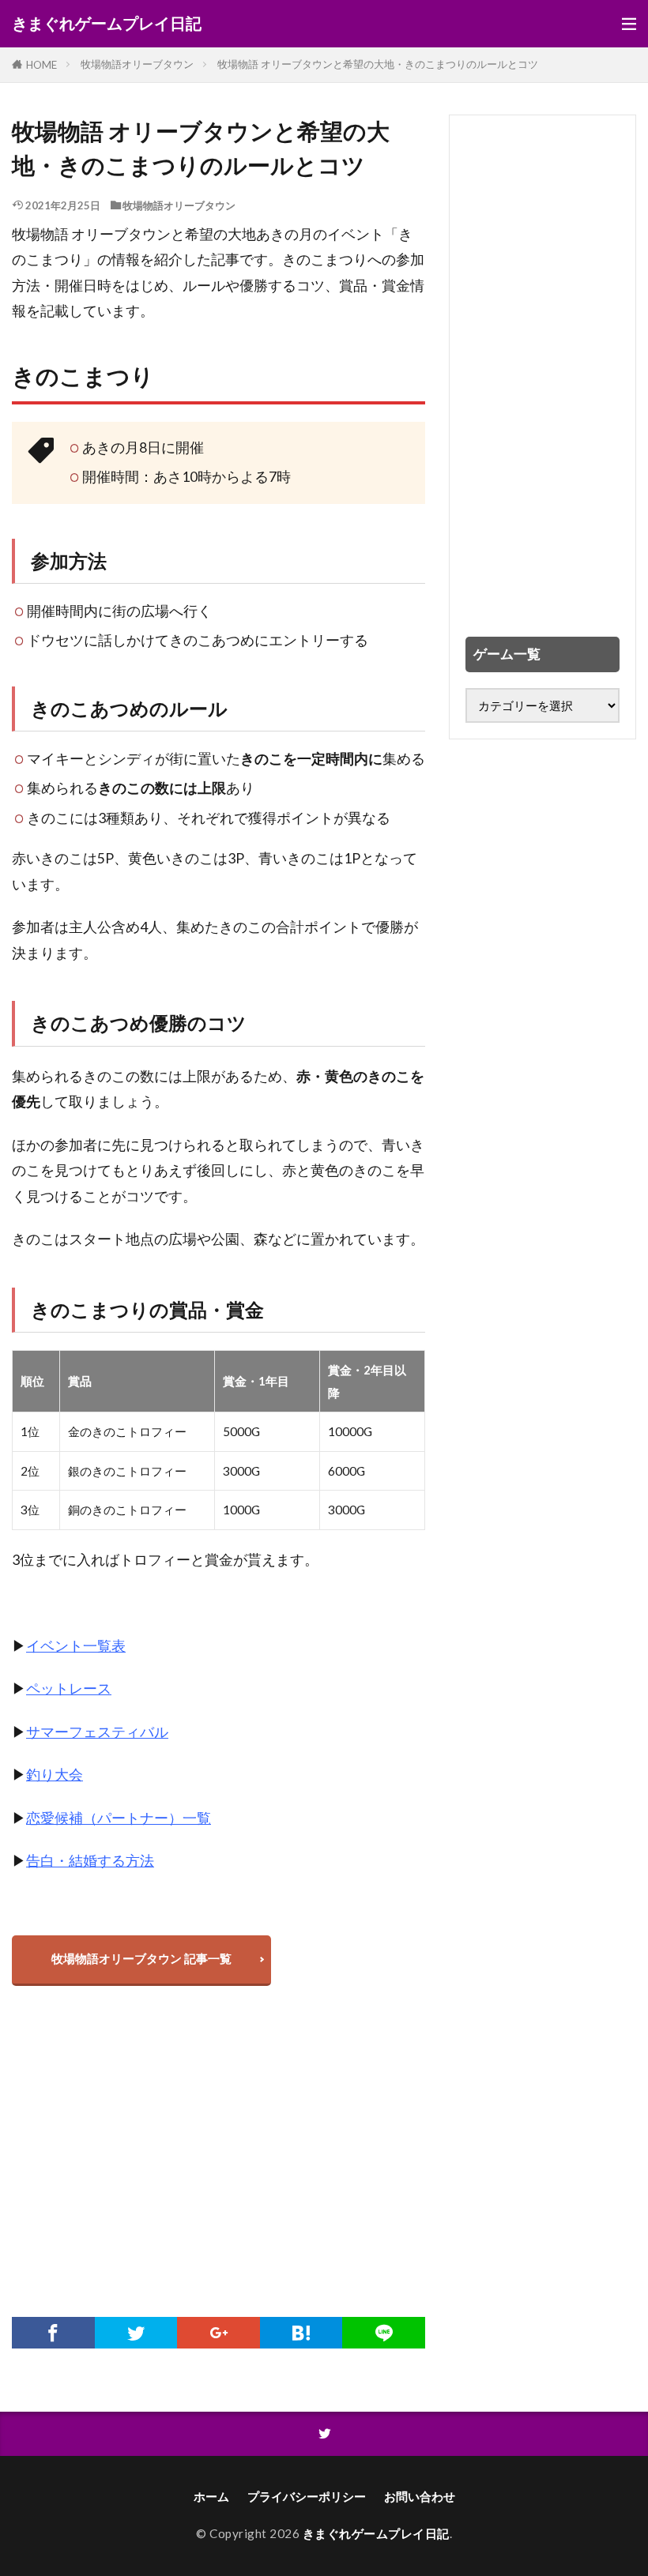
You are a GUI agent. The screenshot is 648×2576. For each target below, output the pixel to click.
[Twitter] (136, 2333)
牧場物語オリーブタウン (137, 64)
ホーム (211, 2496)
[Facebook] (53, 2333)
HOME (41, 65)
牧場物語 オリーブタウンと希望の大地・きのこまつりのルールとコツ (378, 64)
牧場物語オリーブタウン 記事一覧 (141, 1958)
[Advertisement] (219, 2159)
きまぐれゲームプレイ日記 (107, 24)
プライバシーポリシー (307, 2496)
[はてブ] (301, 2333)
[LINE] (384, 2333)
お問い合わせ (420, 2496)
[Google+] (219, 2333)
